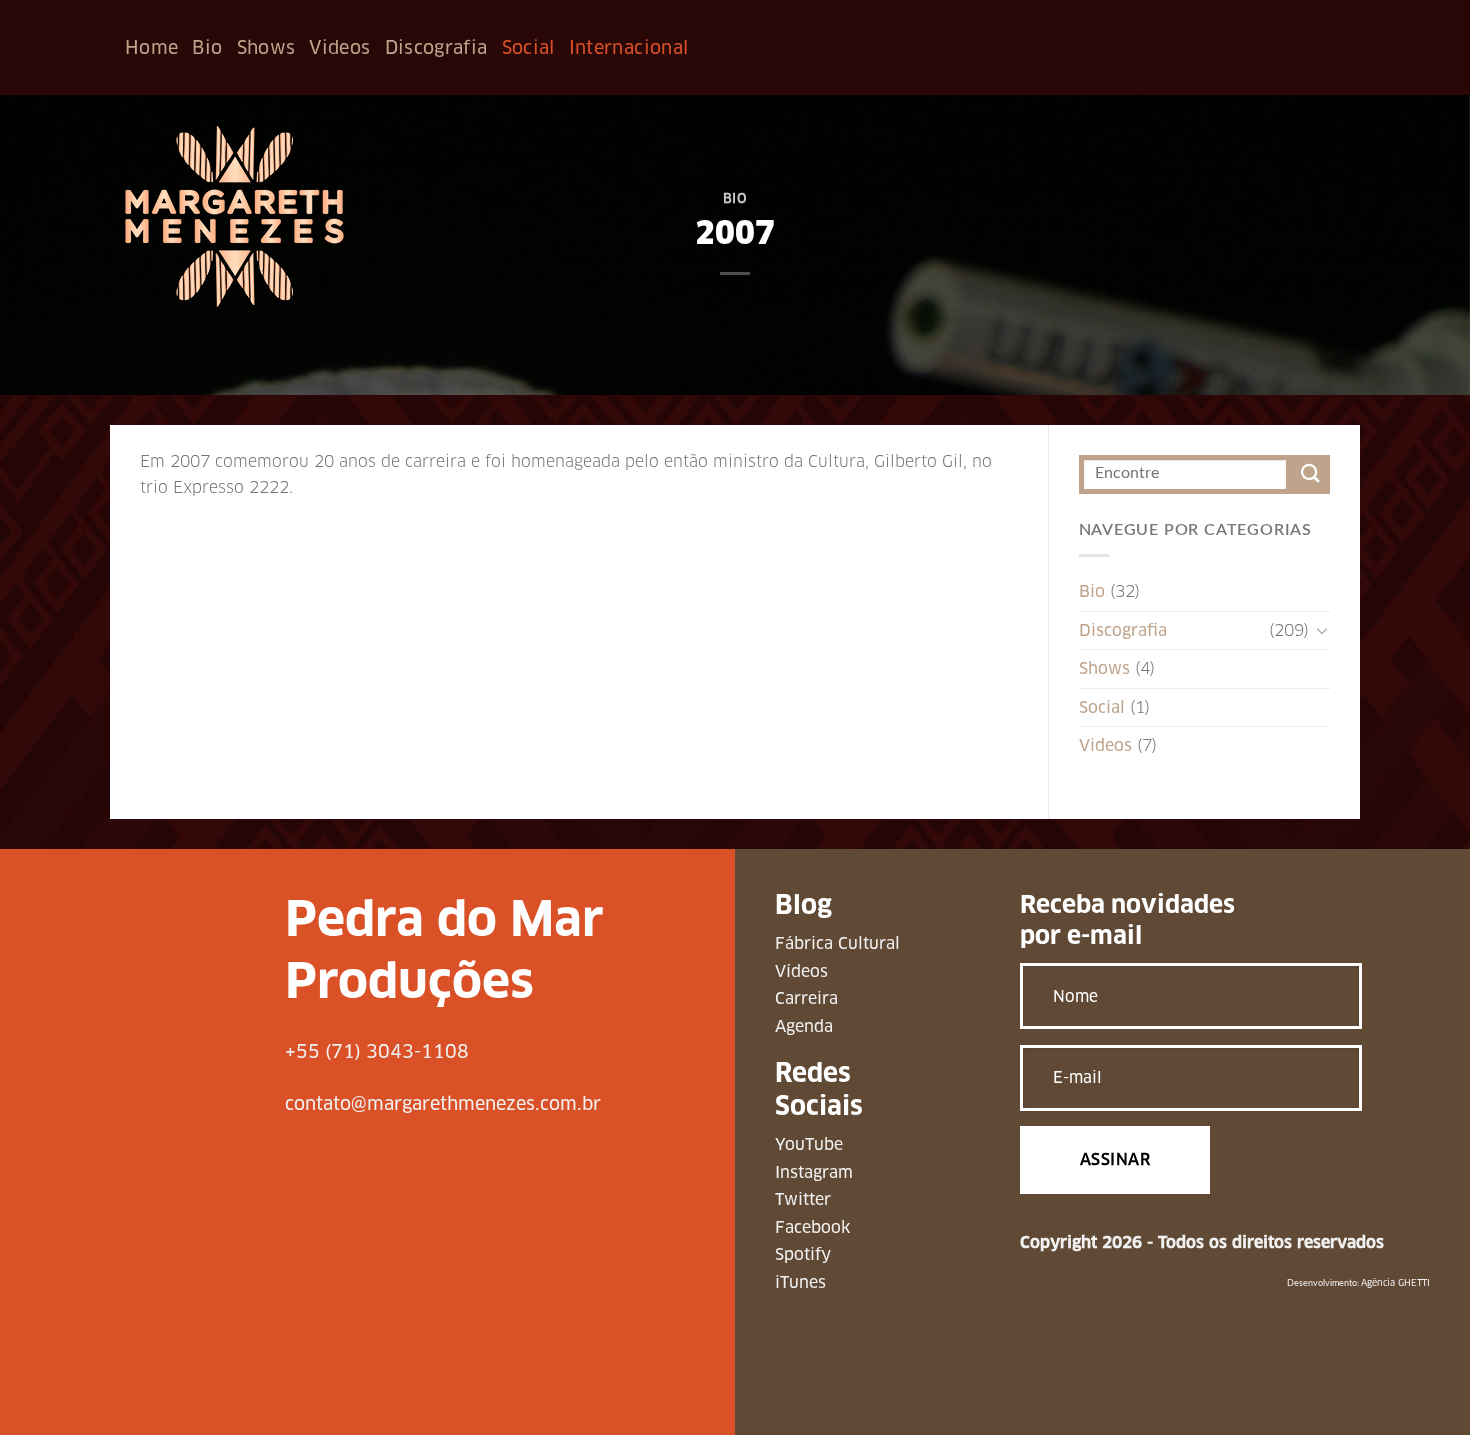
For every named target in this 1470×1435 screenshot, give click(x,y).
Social (528, 47)
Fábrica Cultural (837, 943)
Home (151, 47)
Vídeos (801, 971)
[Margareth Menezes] (234, 216)
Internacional (629, 47)
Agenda (804, 1026)
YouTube (809, 1144)
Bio (207, 47)
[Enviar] (1310, 474)
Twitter (803, 1199)
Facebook (812, 1227)
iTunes (800, 1282)
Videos (339, 47)
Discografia (436, 47)
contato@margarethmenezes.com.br (443, 1103)
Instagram (814, 1172)
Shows (266, 47)
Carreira (806, 998)
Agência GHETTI (1395, 1283)
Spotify (803, 1254)
